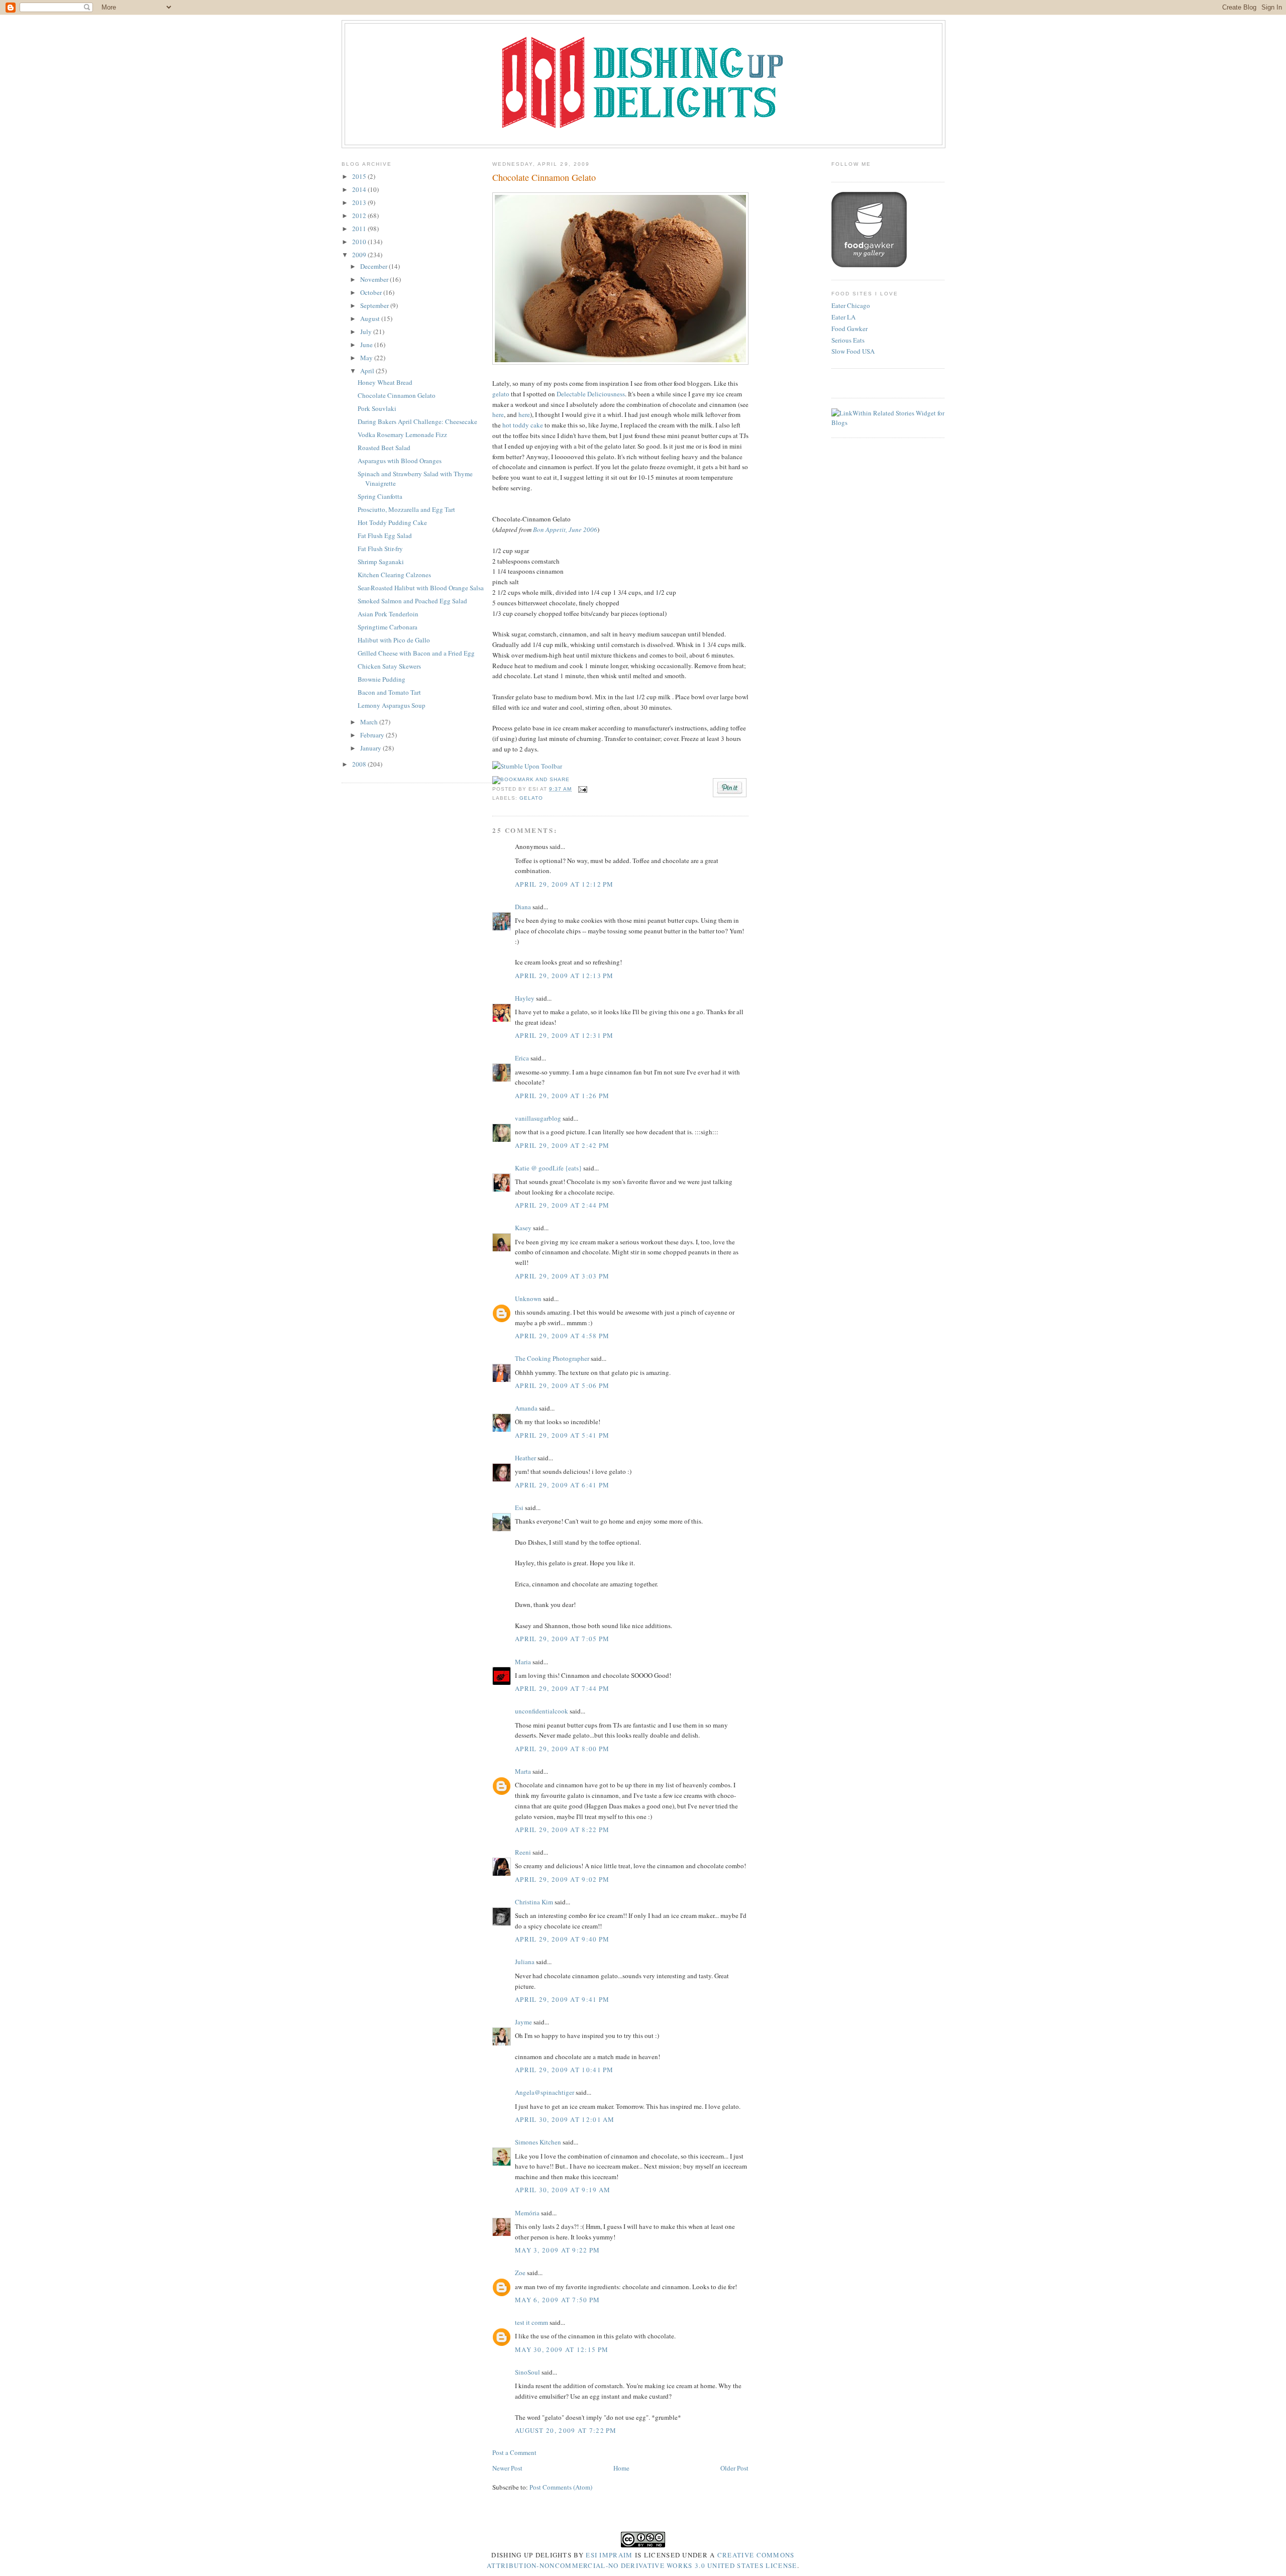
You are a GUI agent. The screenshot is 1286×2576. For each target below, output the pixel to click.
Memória (527, 2213)
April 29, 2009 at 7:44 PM (562, 1688)
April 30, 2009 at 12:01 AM (565, 2119)
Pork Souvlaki (377, 408)
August (371, 318)
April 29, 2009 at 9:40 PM (562, 1939)
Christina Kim (534, 1902)
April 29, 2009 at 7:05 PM (562, 1639)
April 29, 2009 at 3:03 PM (562, 1276)
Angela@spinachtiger (545, 2092)
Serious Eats (848, 340)
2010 (360, 242)
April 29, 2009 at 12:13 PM (564, 976)
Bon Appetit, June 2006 (565, 529)
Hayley (525, 998)
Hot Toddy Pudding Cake (392, 522)
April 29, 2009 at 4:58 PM (562, 1336)
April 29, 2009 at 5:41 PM (562, 1435)
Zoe (520, 2273)
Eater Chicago (851, 305)
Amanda (526, 1408)
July (367, 332)
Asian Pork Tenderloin (388, 614)
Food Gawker (849, 329)
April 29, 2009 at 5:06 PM (562, 1385)
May (367, 358)
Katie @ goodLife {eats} (548, 1168)
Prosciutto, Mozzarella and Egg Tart (406, 509)
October (372, 292)
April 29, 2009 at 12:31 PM (564, 1035)
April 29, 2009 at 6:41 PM (562, 1485)
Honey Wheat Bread (385, 382)
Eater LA (843, 317)
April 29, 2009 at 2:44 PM (562, 1205)
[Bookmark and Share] (531, 779)
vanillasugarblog (538, 1118)
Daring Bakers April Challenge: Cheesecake (417, 421)
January (371, 748)
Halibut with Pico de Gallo (394, 640)
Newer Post (507, 2468)
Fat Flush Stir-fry (380, 549)
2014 (360, 189)
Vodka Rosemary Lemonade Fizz (402, 435)
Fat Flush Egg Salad (385, 535)
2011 (360, 229)
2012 (360, 216)
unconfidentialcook (542, 1711)
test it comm (531, 2322)
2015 (360, 176)
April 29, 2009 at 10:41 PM (564, 2070)
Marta (523, 1771)
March (370, 722)
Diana (523, 907)
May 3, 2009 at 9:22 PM (558, 2250)
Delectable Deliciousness (591, 394)
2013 (360, 202)
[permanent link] (527, 766)
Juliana (525, 1962)
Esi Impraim (609, 2555)
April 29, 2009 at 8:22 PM (562, 1830)
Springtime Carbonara (388, 627)
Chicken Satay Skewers (389, 666)
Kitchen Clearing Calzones (394, 575)
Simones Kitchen (538, 2142)
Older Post (734, 2468)
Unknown (528, 1299)
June (367, 345)
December (374, 266)
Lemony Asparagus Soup (392, 705)
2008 (360, 764)
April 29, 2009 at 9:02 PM (562, 1879)
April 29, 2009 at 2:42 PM (562, 1145)
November (375, 279)
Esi (519, 1508)
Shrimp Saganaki (381, 562)
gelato (501, 394)
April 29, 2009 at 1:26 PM (562, 1096)
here (498, 414)
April (368, 371)
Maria (523, 1662)
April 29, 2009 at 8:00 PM (562, 1749)
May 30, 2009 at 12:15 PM (562, 2349)
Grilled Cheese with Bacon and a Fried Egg (416, 653)
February (373, 735)
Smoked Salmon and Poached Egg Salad (412, 601)
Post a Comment (514, 2452)
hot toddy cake (523, 425)
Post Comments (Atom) (561, 2487)
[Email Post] (581, 789)
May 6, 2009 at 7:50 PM (558, 2300)
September (375, 305)
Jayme (523, 2022)
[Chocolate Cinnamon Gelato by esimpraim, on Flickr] (620, 362)
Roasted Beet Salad (384, 448)
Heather (525, 1458)
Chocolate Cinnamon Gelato (397, 395)
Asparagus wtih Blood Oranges (400, 461)
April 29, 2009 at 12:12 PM (564, 884)
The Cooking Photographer (552, 1358)
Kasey (523, 1228)
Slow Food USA (853, 351)
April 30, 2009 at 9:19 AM (563, 2190)
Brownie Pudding (382, 679)
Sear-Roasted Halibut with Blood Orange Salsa (421, 588)
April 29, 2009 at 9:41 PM (562, 1999)
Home (621, 2468)
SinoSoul (527, 2372)
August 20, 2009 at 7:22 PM (566, 2430)
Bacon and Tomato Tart (389, 692)
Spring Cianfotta (380, 496)
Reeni (523, 1852)
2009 (360, 255)
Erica (522, 1058)
